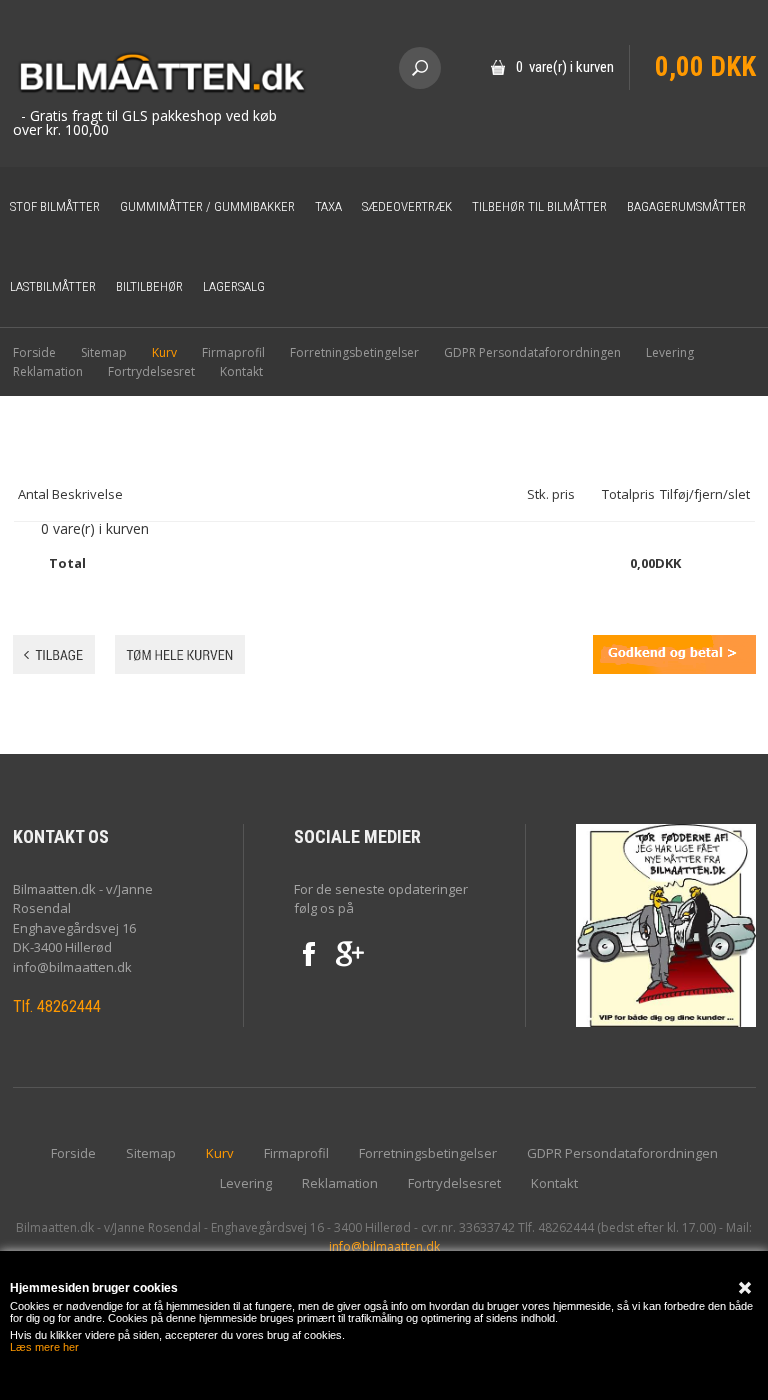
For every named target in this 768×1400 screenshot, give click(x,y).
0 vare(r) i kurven (565, 67)
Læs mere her (44, 1347)
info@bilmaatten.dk (384, 1246)
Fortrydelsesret (151, 371)
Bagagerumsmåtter (686, 206)
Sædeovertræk (407, 206)
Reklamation (48, 371)
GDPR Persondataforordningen (532, 352)
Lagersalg (234, 286)
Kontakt (241, 371)
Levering (670, 352)
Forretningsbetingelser (354, 352)
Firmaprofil (233, 352)
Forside (34, 352)
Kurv (164, 352)
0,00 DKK (705, 67)
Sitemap (104, 352)
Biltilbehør (149, 286)
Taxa (328, 206)
